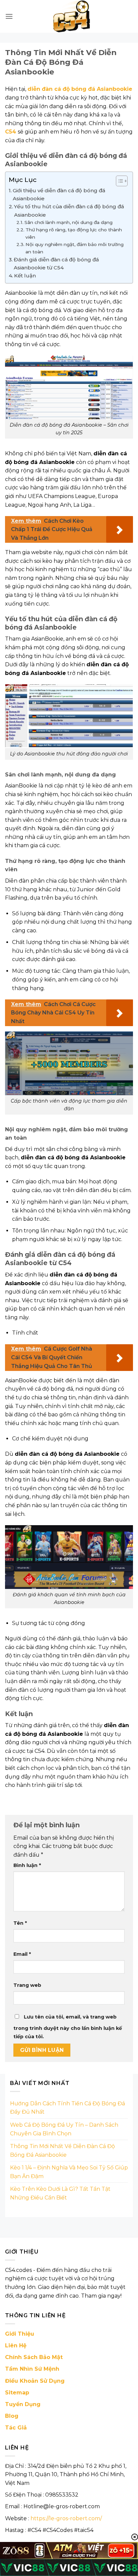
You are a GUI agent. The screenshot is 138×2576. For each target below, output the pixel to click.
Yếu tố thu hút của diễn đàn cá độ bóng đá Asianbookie (69, 210)
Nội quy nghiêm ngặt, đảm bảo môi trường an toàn (75, 248)
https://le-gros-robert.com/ (66, 2518)
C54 (11, 132)
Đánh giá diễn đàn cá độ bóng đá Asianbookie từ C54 (56, 264)
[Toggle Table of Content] (118, 181)
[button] (9, 16)
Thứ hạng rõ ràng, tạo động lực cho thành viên (74, 233)
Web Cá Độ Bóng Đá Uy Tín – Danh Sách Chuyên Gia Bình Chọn (64, 2129)
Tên (20, 1923)
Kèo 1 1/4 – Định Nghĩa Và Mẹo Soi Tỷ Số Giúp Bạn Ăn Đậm (69, 2172)
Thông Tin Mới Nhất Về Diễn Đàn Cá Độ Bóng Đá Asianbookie (62, 2151)
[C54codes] (73, 16)
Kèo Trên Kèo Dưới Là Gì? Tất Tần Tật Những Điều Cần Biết (60, 2193)
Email (22, 1954)
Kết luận (25, 276)
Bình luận (27, 1865)
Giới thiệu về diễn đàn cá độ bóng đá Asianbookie (59, 194)
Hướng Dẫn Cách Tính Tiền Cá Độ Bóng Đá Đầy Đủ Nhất (67, 2108)
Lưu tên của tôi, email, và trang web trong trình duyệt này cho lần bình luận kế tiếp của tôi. (68, 2027)
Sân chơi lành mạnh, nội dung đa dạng (68, 222)
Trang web (27, 1985)
